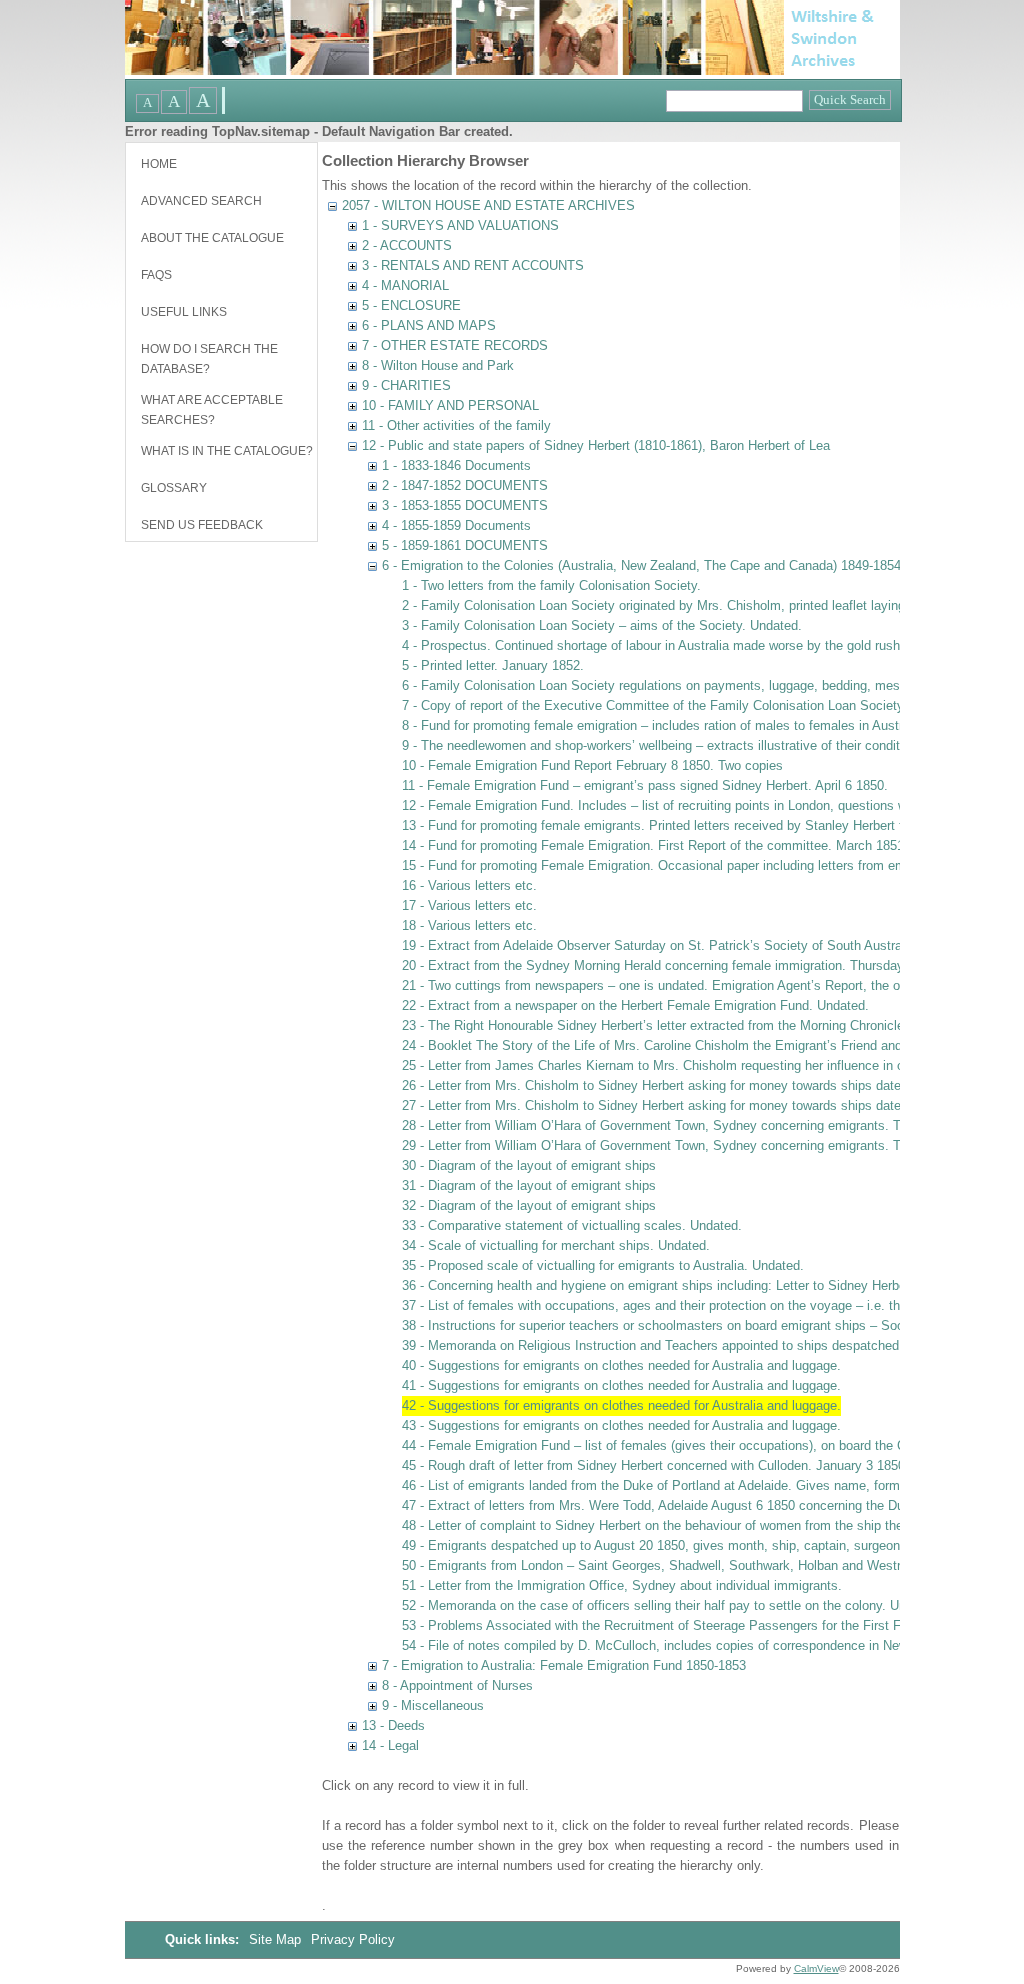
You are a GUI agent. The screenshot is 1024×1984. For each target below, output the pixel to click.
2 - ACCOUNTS (407, 245)
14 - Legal (390, 1745)
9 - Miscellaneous (433, 1705)
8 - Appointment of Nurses (457, 1685)
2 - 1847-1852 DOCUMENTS (465, 485)
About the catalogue (212, 238)
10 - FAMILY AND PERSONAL (450, 405)
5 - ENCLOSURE (411, 305)
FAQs (156, 275)
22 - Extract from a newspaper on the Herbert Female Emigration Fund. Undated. (635, 1005)
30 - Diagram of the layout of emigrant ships (529, 1165)
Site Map (277, 1939)
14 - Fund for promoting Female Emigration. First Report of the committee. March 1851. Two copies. (691, 845)
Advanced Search (201, 201)
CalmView (816, 1968)
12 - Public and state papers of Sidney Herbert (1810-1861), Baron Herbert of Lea (596, 445)
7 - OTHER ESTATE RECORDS (455, 345)
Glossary (174, 488)
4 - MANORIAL (405, 285)
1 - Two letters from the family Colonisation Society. (551, 585)
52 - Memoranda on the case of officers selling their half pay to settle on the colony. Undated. (672, 1605)
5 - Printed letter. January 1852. (493, 665)
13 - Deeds (393, 1725)
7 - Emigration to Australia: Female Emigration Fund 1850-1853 (564, 1665)
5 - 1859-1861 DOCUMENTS (465, 545)
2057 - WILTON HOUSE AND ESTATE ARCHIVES (488, 205)
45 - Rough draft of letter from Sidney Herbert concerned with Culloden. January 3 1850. (655, 1465)
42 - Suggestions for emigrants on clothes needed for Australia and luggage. (621, 1405)
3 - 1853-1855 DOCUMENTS (465, 505)
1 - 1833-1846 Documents (456, 465)
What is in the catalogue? (227, 451)
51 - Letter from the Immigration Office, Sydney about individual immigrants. (622, 1585)
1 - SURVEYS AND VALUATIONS (460, 225)
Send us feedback (202, 525)
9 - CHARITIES (406, 385)
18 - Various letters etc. (469, 925)
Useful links (184, 312)
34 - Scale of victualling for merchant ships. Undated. (556, 1245)
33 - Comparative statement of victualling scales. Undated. (572, 1225)
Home (159, 164)
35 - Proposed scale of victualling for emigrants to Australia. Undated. (603, 1265)
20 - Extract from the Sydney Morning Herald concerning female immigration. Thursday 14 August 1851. (702, 965)
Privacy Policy (353, 1939)
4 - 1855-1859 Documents (456, 525)
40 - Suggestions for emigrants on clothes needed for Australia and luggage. (621, 1365)
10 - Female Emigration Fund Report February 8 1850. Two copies (592, 765)
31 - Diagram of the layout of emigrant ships (529, 1185)
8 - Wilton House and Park (438, 365)
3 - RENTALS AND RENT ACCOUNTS (473, 265)
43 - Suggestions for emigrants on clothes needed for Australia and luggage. (621, 1425)
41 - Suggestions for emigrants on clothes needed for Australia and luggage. (621, 1385)
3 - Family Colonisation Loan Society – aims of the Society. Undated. (602, 625)
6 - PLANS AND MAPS (429, 325)
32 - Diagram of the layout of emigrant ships (529, 1205)
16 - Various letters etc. (469, 885)
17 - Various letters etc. (469, 905)
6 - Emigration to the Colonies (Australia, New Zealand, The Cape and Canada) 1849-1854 (641, 565)
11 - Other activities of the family (456, 425)
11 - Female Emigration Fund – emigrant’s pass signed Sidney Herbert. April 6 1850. (645, 785)
